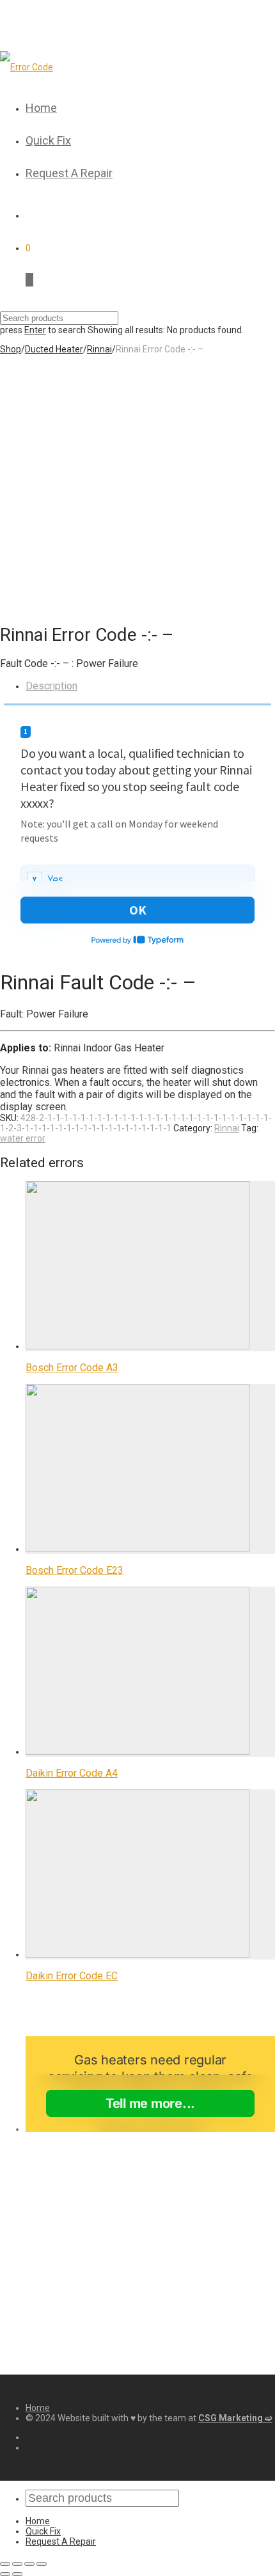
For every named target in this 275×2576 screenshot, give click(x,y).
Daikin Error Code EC (72, 1976)
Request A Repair (69, 173)
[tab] (150, 686)
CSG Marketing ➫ (235, 2418)
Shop (11, 349)
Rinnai (99, 349)
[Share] (17, 2564)
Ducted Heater (54, 349)
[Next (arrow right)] (17, 2574)
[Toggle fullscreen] (29, 2564)
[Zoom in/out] (42, 2564)
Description (51, 686)
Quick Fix (48, 140)
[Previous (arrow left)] (5, 2574)
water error (23, 1138)
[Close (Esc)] (5, 2564)
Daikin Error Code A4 (72, 1773)
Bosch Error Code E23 (75, 1570)
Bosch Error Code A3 (72, 1368)
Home (41, 108)
